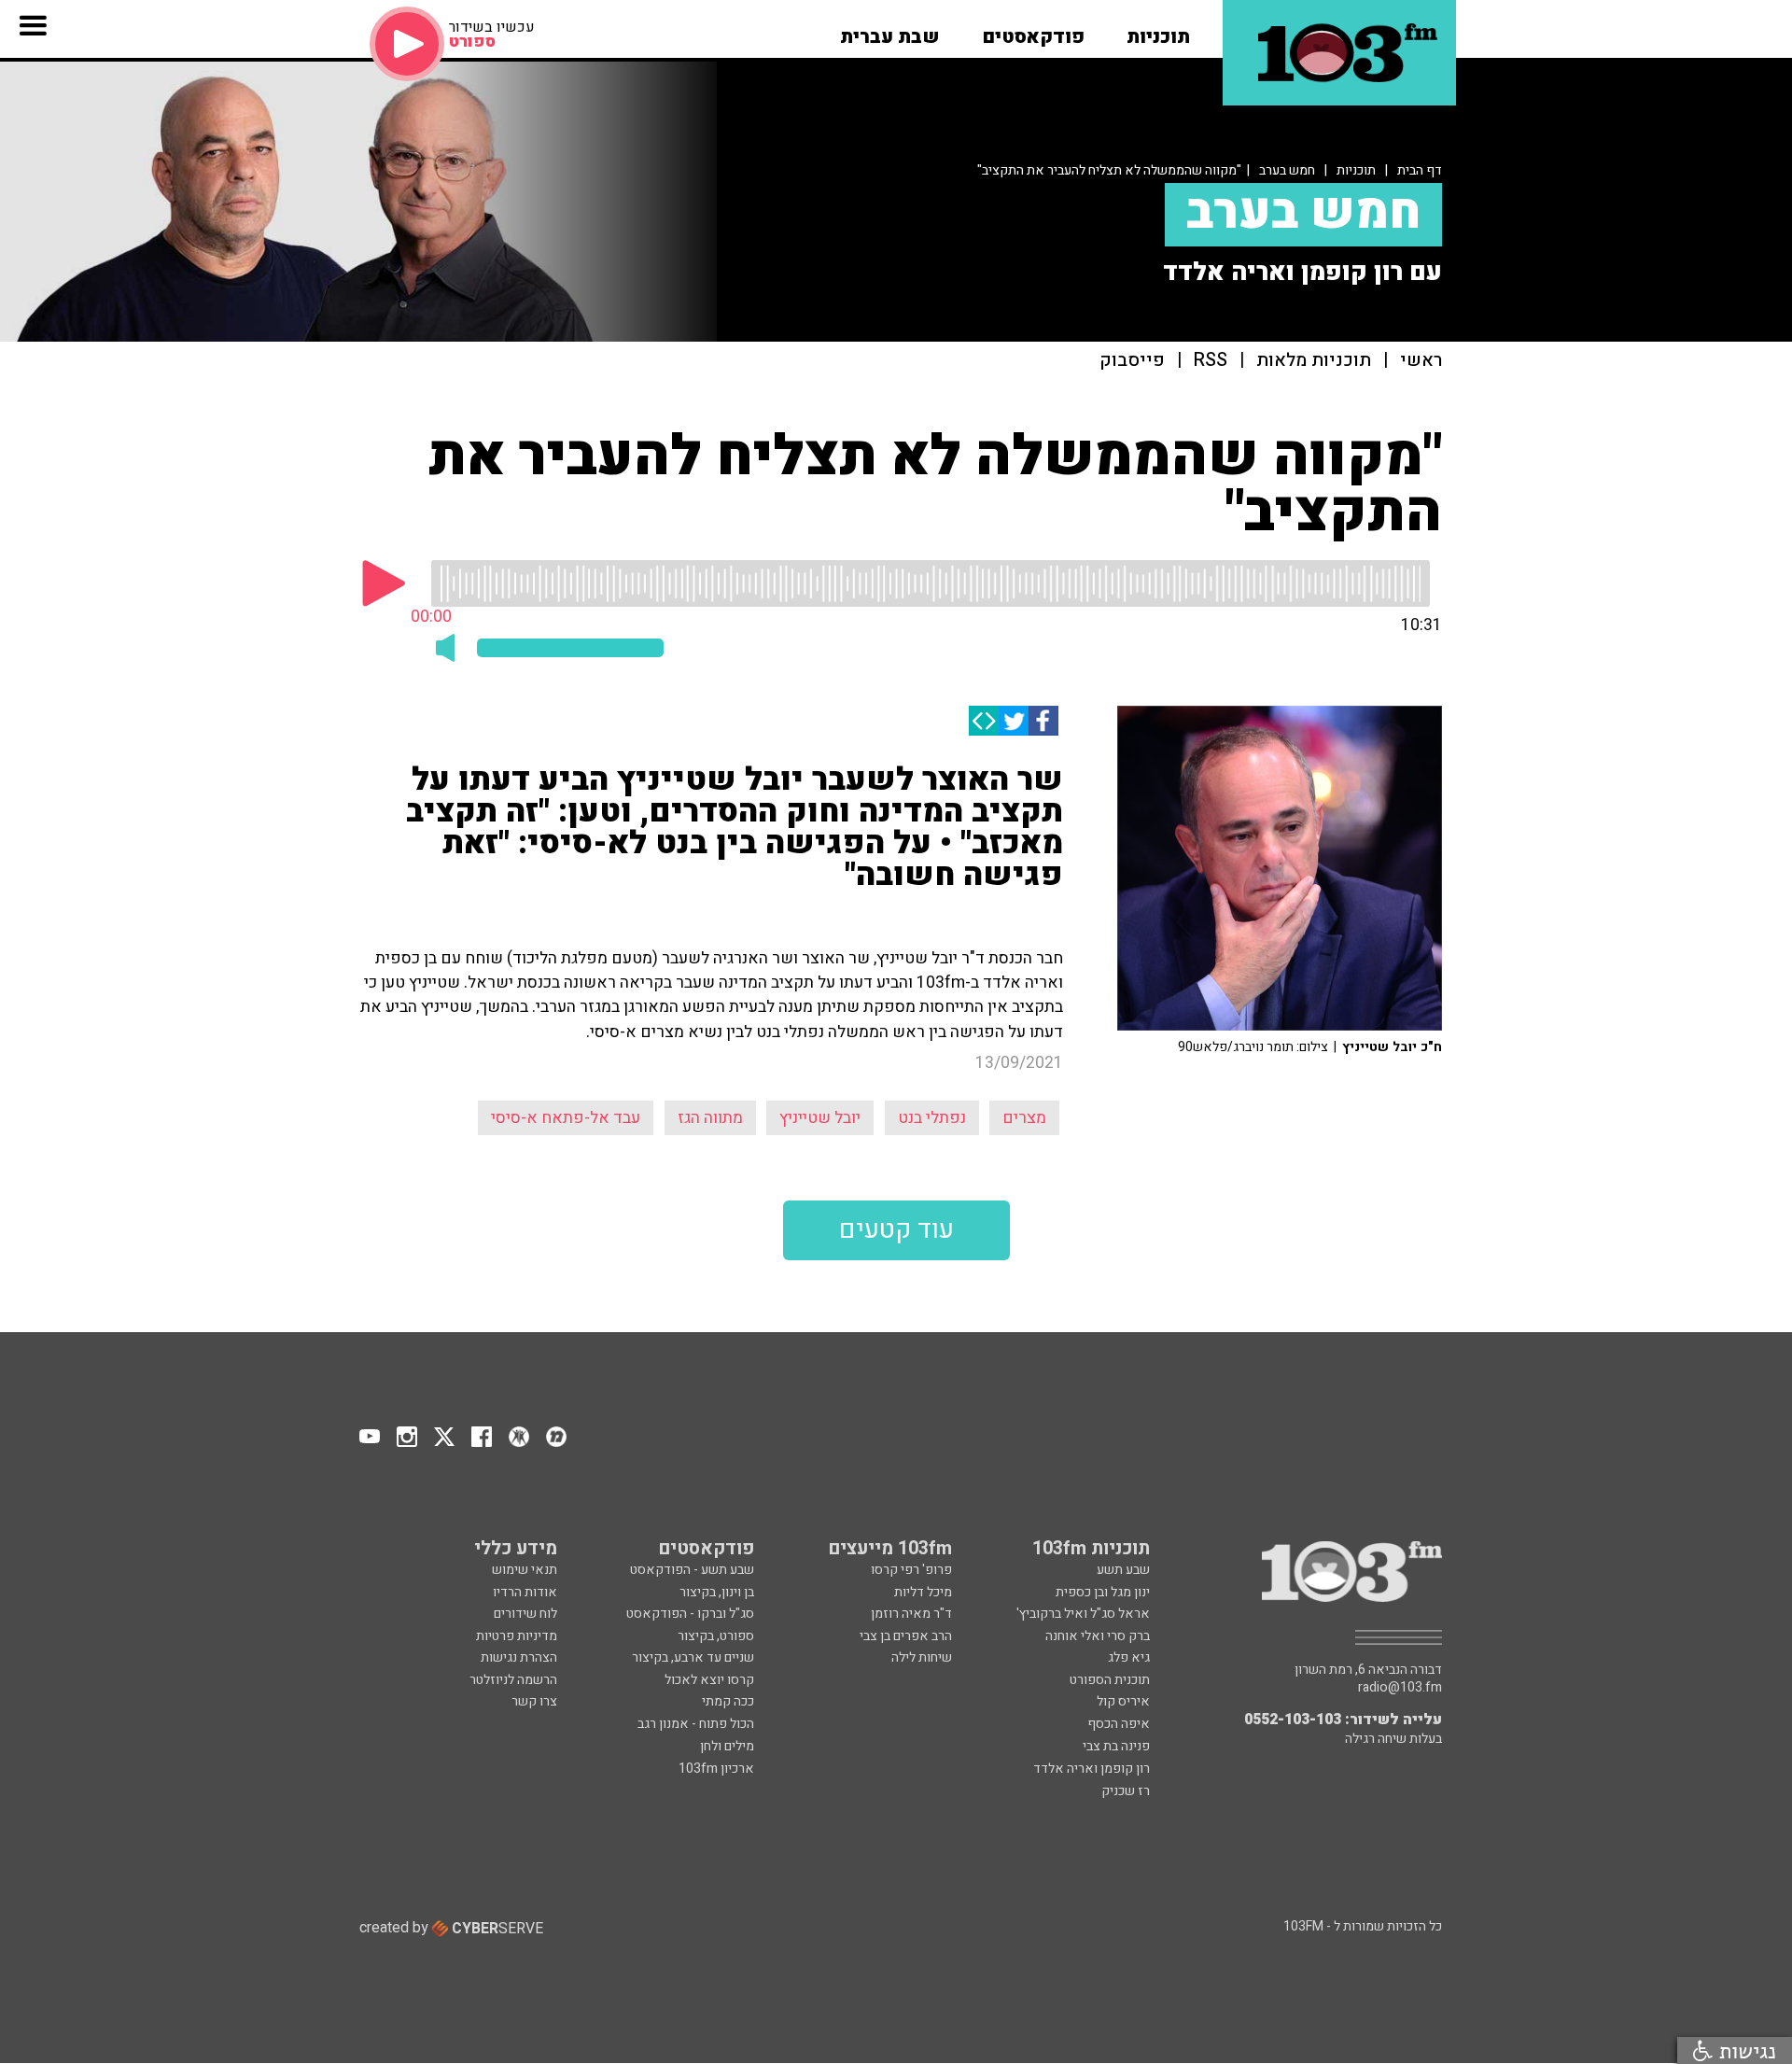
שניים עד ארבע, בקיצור (693, 1657)
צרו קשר (534, 1701)
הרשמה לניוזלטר (513, 1680)
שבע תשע (1123, 1570)
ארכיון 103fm (716, 1769)
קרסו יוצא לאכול (709, 1680)
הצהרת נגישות (519, 1657)
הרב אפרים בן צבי (906, 1636)
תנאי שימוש (525, 1570)
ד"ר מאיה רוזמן (911, 1614)
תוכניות (1356, 170)
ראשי (1421, 361)
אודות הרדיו (525, 1592)
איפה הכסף (1119, 1724)
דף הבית (1420, 170)
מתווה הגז (710, 1118)
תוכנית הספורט (1110, 1680)
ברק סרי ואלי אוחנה (1098, 1636)
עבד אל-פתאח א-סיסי (566, 1118)
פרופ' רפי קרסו (911, 1570)
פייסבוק (1132, 361)
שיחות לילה (922, 1657)
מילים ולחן (727, 1746)
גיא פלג (1129, 1657)
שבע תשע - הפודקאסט (692, 1570)
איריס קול (1123, 1701)
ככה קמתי (728, 1701)
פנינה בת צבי (1116, 1746)
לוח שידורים (525, 1614)
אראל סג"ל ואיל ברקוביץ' (1083, 1614)
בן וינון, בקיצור (717, 1592)
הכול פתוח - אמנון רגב (696, 1724)
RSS (1211, 361)
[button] (1158, 31)
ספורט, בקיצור (716, 1636)
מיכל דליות (923, 1592)
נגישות (1744, 2050)
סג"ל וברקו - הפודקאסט (690, 1614)
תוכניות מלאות (1314, 361)
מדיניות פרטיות (517, 1636)
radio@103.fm (1400, 1688)
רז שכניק (1126, 1791)
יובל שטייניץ (820, 1118)
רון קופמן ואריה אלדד (1092, 1769)
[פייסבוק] (1043, 721)
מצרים (1024, 1118)
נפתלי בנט (932, 1118)
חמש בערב (1287, 170)
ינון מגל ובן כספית (1103, 1592)
